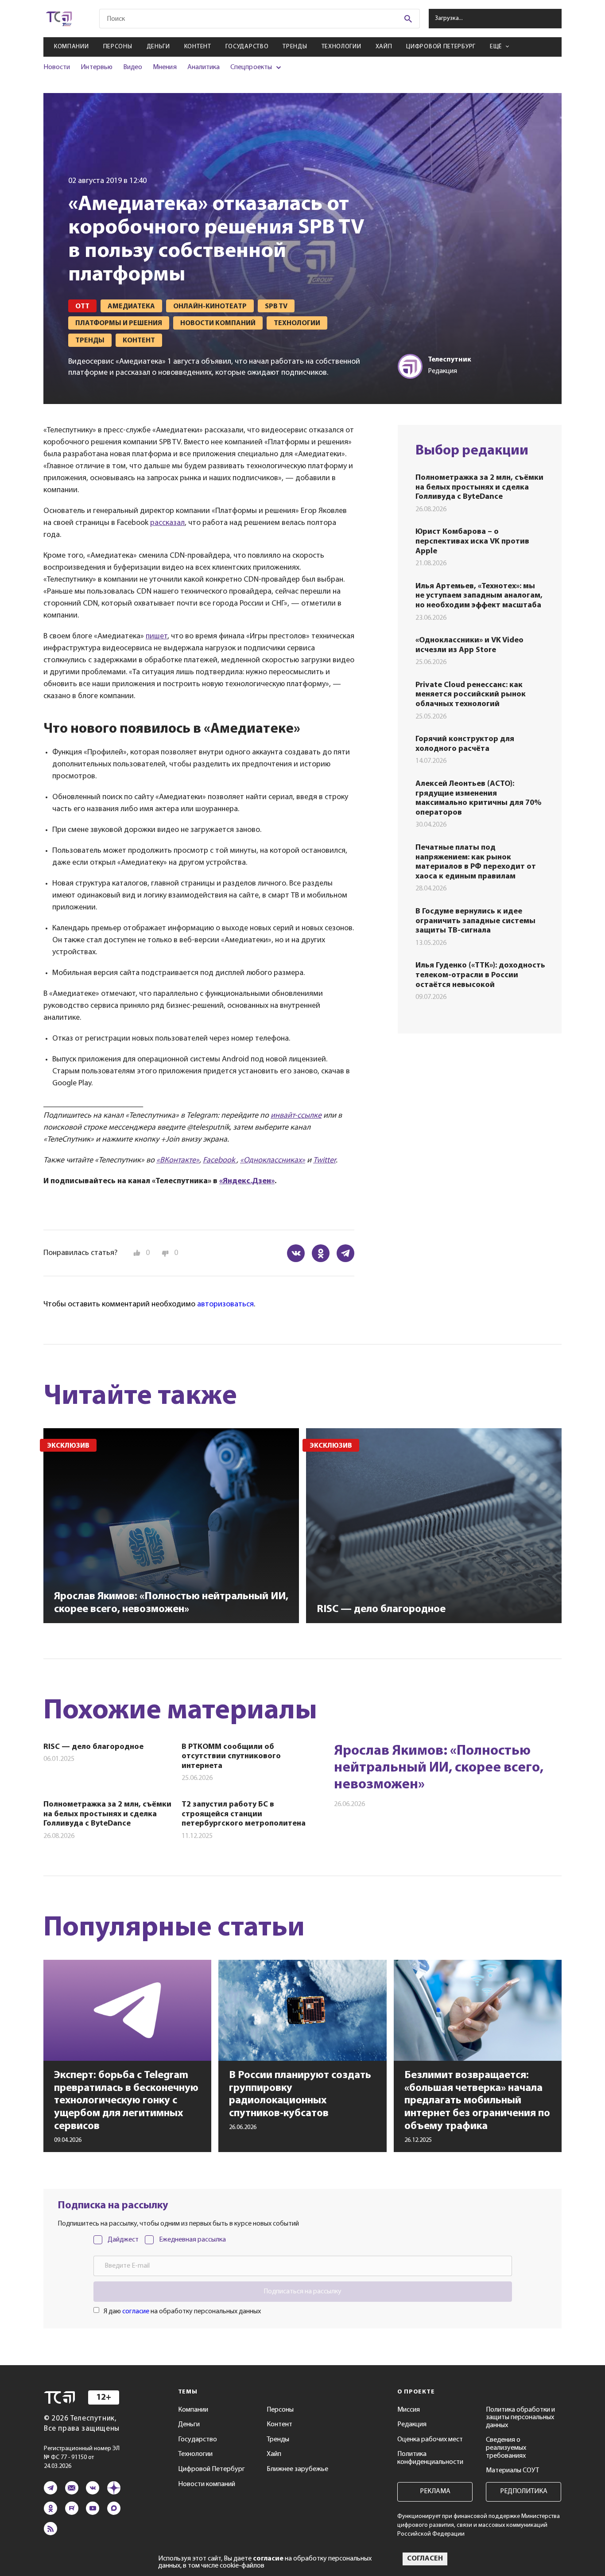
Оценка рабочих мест (430, 2440)
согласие (136, 2312)
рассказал (167, 523)
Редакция (412, 2424)
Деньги (158, 47)
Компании (72, 47)
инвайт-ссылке (296, 1116)
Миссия (409, 2410)
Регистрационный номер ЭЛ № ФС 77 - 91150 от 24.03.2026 (82, 2457)
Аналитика (204, 67)
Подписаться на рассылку (302, 2292)
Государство (247, 47)
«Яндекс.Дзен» (247, 1181)
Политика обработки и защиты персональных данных (520, 2418)
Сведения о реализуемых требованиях (506, 2448)
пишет (157, 637)
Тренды (295, 47)
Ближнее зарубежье (297, 2469)
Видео (133, 67)
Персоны (118, 47)
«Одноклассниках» (273, 1161)
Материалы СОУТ (512, 2471)
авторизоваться (225, 1305)
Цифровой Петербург (441, 47)
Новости (57, 67)
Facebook (220, 1161)
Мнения (165, 67)
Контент (198, 47)
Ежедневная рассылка (192, 2240)
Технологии (341, 47)
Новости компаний (207, 2484)
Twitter (324, 1161)
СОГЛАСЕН (425, 2559)
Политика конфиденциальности (430, 2458)
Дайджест (123, 2240)
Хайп (384, 47)
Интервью (96, 67)
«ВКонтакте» (178, 1161)
